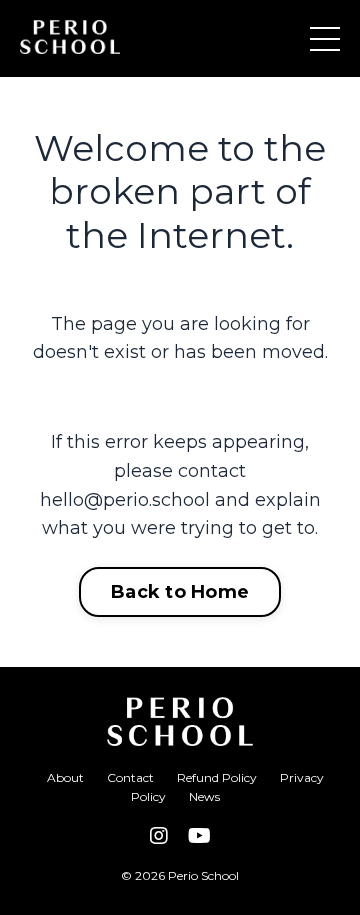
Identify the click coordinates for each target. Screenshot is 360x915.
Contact (130, 777)
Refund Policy (217, 777)
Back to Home (180, 592)
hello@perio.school (125, 500)
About (65, 777)
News (204, 796)
